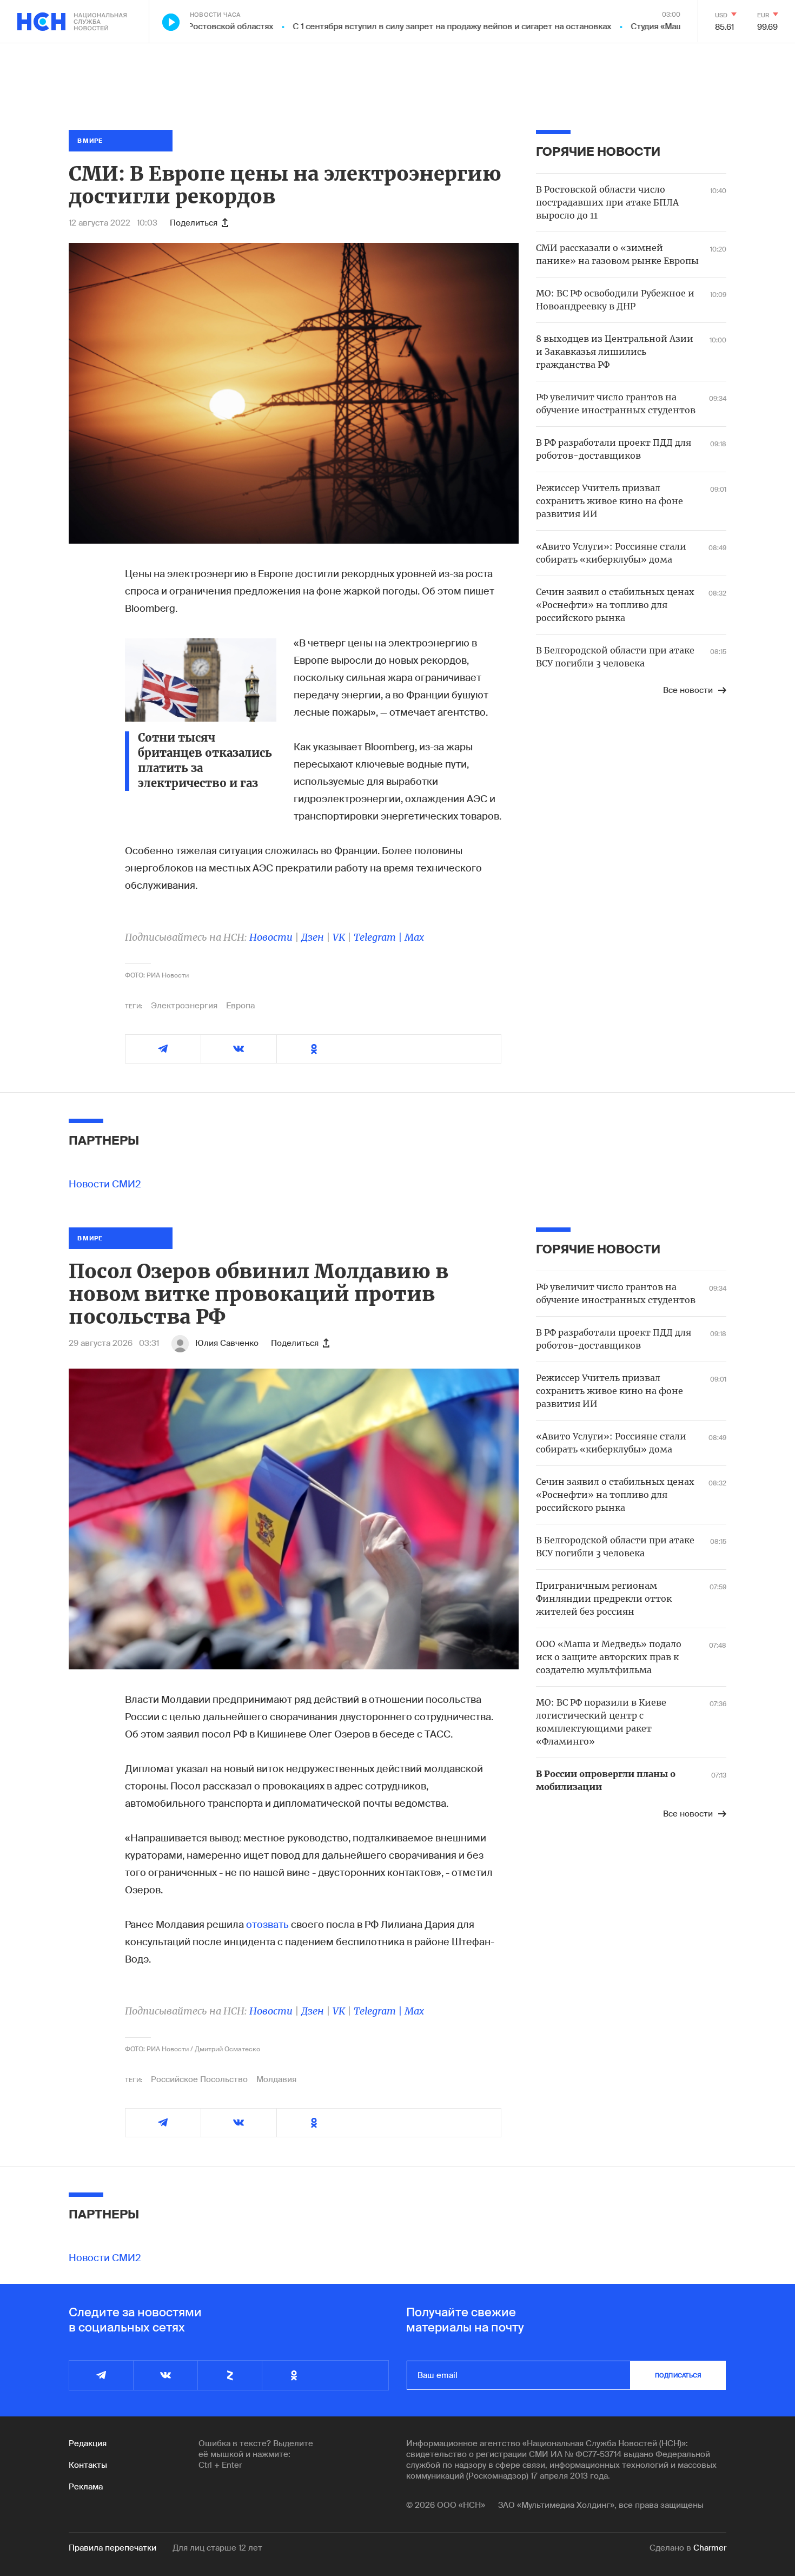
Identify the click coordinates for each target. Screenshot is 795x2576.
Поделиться (194, 223)
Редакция (88, 2443)
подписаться (678, 2375)
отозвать (267, 1925)
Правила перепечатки (112, 2548)
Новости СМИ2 (105, 1184)
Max (414, 937)
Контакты (88, 2465)
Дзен (313, 937)
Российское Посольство (199, 2079)
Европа (240, 1006)
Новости (271, 937)
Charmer (710, 2548)
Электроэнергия (184, 1006)
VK (339, 937)
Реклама (86, 2487)
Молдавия (276, 2079)
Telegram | (379, 937)
